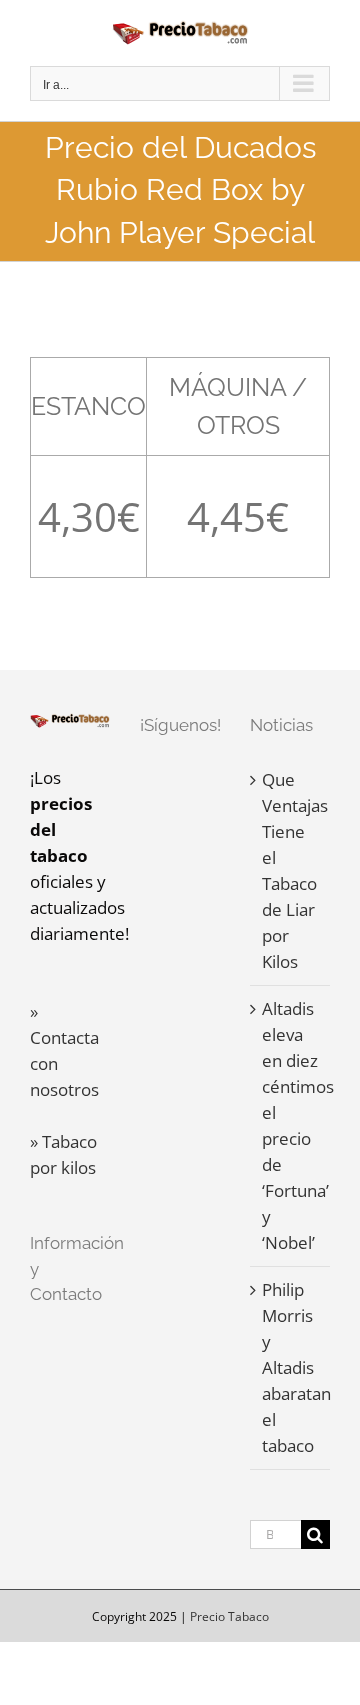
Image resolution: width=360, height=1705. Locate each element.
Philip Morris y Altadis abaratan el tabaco (291, 1367)
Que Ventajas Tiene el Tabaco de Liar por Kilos (291, 870)
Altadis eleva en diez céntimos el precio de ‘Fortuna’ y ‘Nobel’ (291, 1125)
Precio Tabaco (229, 1616)
